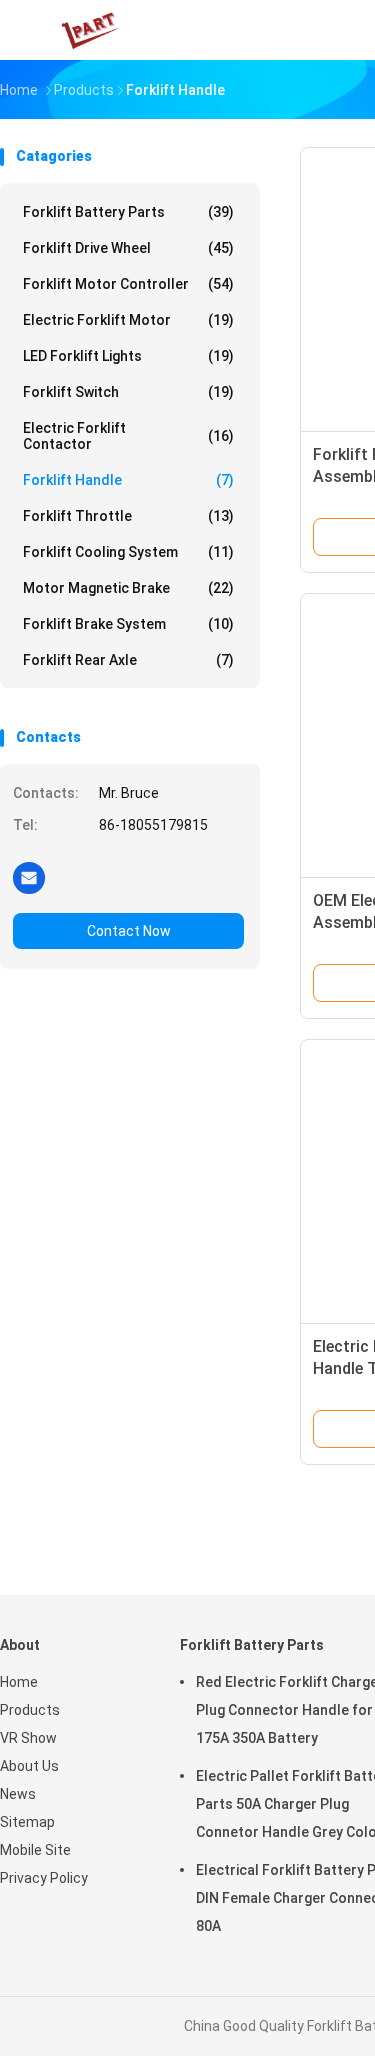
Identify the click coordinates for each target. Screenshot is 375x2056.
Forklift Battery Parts (128, 212)
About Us (29, 1766)
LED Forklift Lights (128, 356)
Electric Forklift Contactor (128, 436)
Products (30, 1710)
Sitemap (27, 1822)
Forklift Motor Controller (128, 284)
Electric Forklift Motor (128, 320)
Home (19, 1682)
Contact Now (129, 931)
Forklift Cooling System (128, 552)
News (18, 1794)
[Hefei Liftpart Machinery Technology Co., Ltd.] (88, 30)
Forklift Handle (128, 480)
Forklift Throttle (128, 516)
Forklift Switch (128, 392)
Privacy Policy (44, 1878)
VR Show (28, 1738)
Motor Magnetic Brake (128, 588)
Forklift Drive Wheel (128, 248)
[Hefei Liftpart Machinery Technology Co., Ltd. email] (29, 877)
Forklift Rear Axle (128, 660)
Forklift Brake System (128, 624)
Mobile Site (35, 1850)
